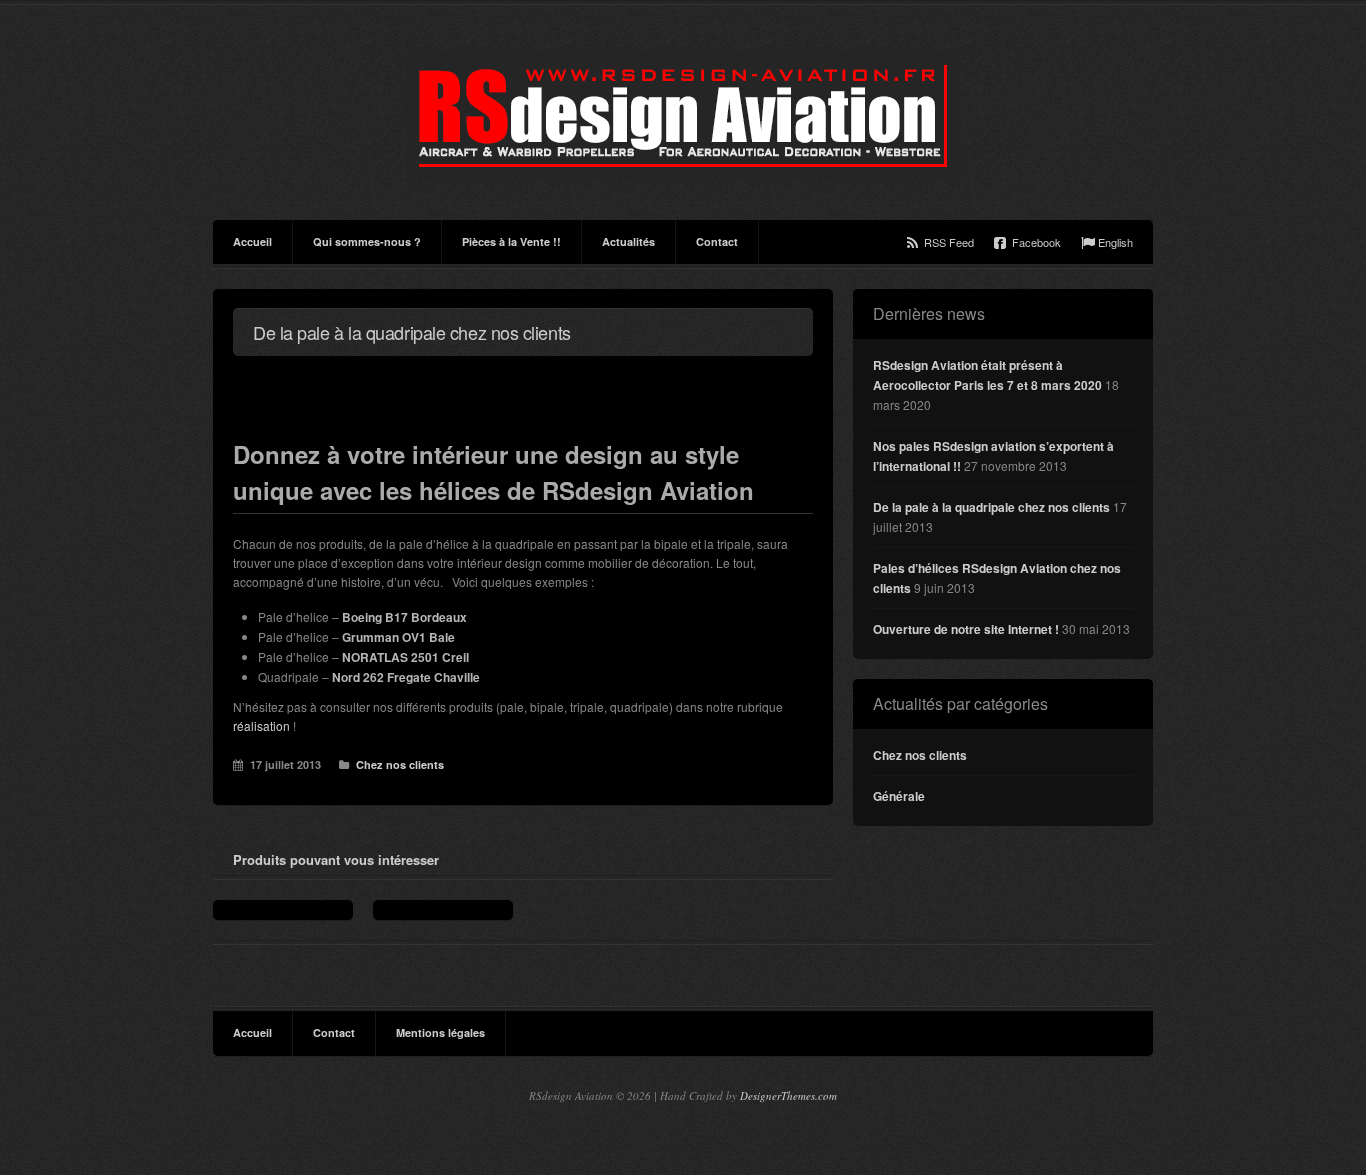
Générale (899, 796)
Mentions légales (440, 1032)
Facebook (1036, 242)
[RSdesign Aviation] (683, 115)
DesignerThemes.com (788, 1095)
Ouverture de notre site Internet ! (966, 629)
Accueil (252, 241)
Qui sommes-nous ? (367, 241)
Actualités (628, 241)
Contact (717, 241)
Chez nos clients (400, 764)
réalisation (261, 725)
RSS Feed (949, 242)
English (1115, 242)
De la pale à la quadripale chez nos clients (991, 507)
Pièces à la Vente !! (511, 241)
